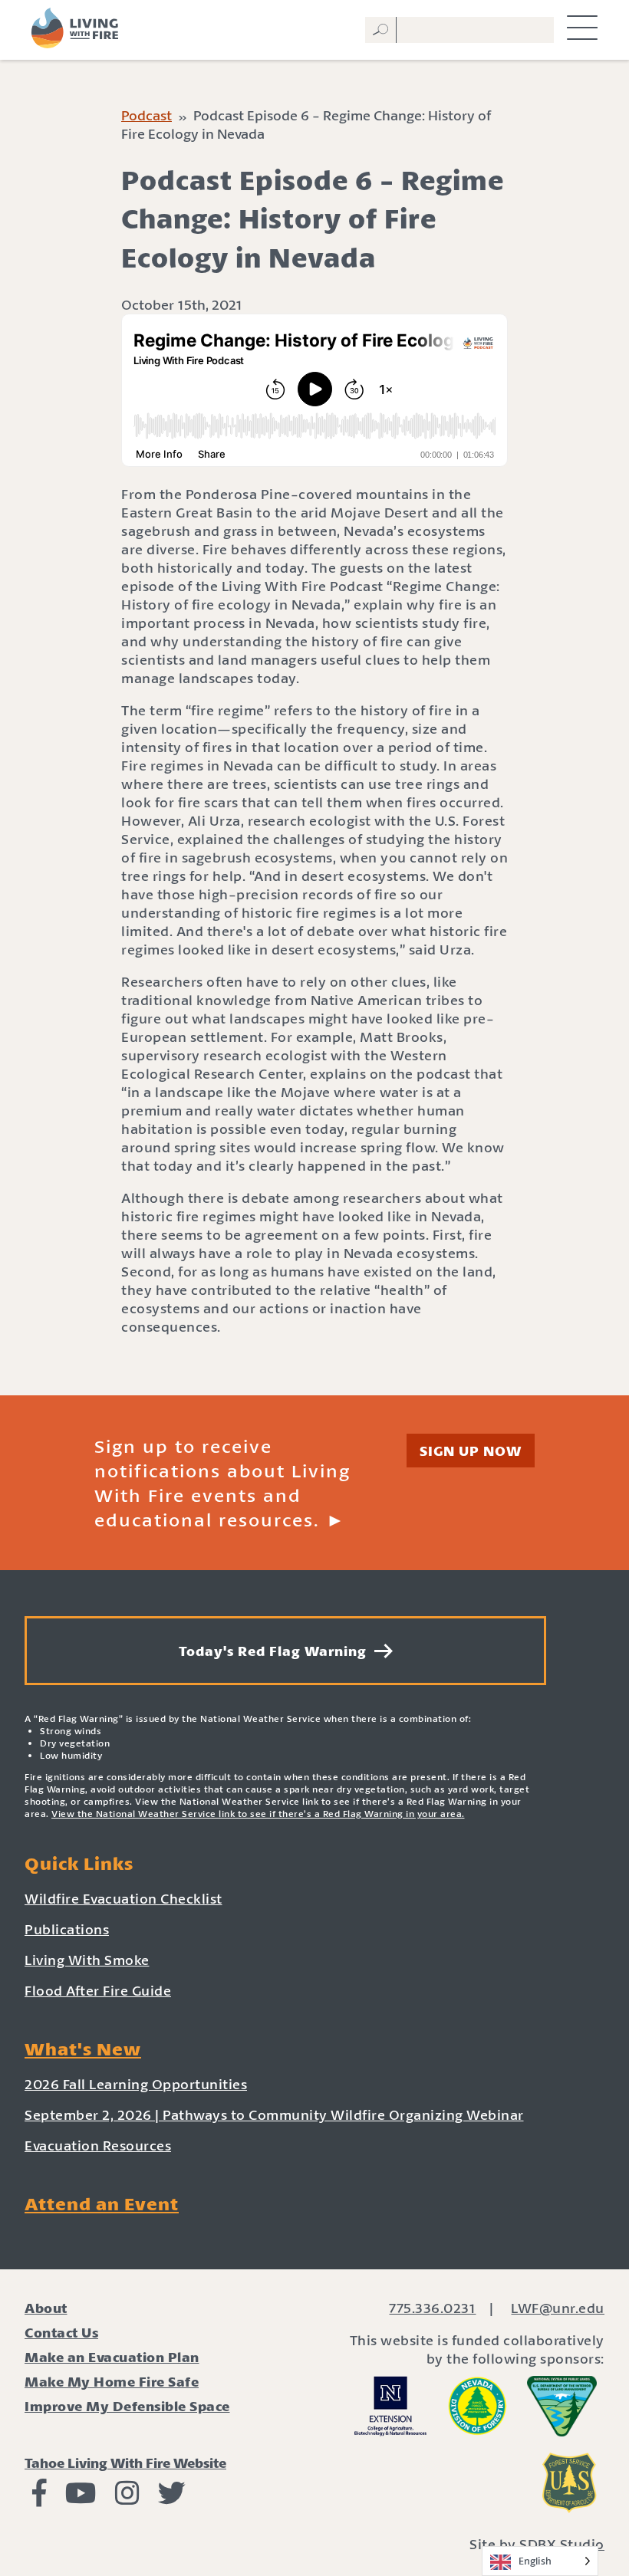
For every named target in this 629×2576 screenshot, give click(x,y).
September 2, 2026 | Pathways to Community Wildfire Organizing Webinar (274, 2114)
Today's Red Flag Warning (277, 1651)
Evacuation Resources (98, 2145)
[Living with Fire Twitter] (172, 2498)
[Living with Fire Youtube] (81, 2498)
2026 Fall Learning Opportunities (136, 2084)
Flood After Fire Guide (98, 1990)
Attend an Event (102, 2203)
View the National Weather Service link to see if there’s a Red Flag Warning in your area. (258, 1814)
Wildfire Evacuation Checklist (123, 1898)
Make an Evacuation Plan (112, 2357)
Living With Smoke (87, 1960)
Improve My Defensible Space (127, 2406)
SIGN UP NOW (471, 1451)
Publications (67, 1929)
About (46, 2308)
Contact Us (61, 2332)
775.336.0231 (432, 2308)
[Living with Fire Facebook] (40, 2498)
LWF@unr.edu (558, 2308)
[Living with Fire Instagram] (127, 2498)
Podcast (147, 115)
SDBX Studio (562, 2544)
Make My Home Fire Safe (112, 2381)
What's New (83, 2049)
